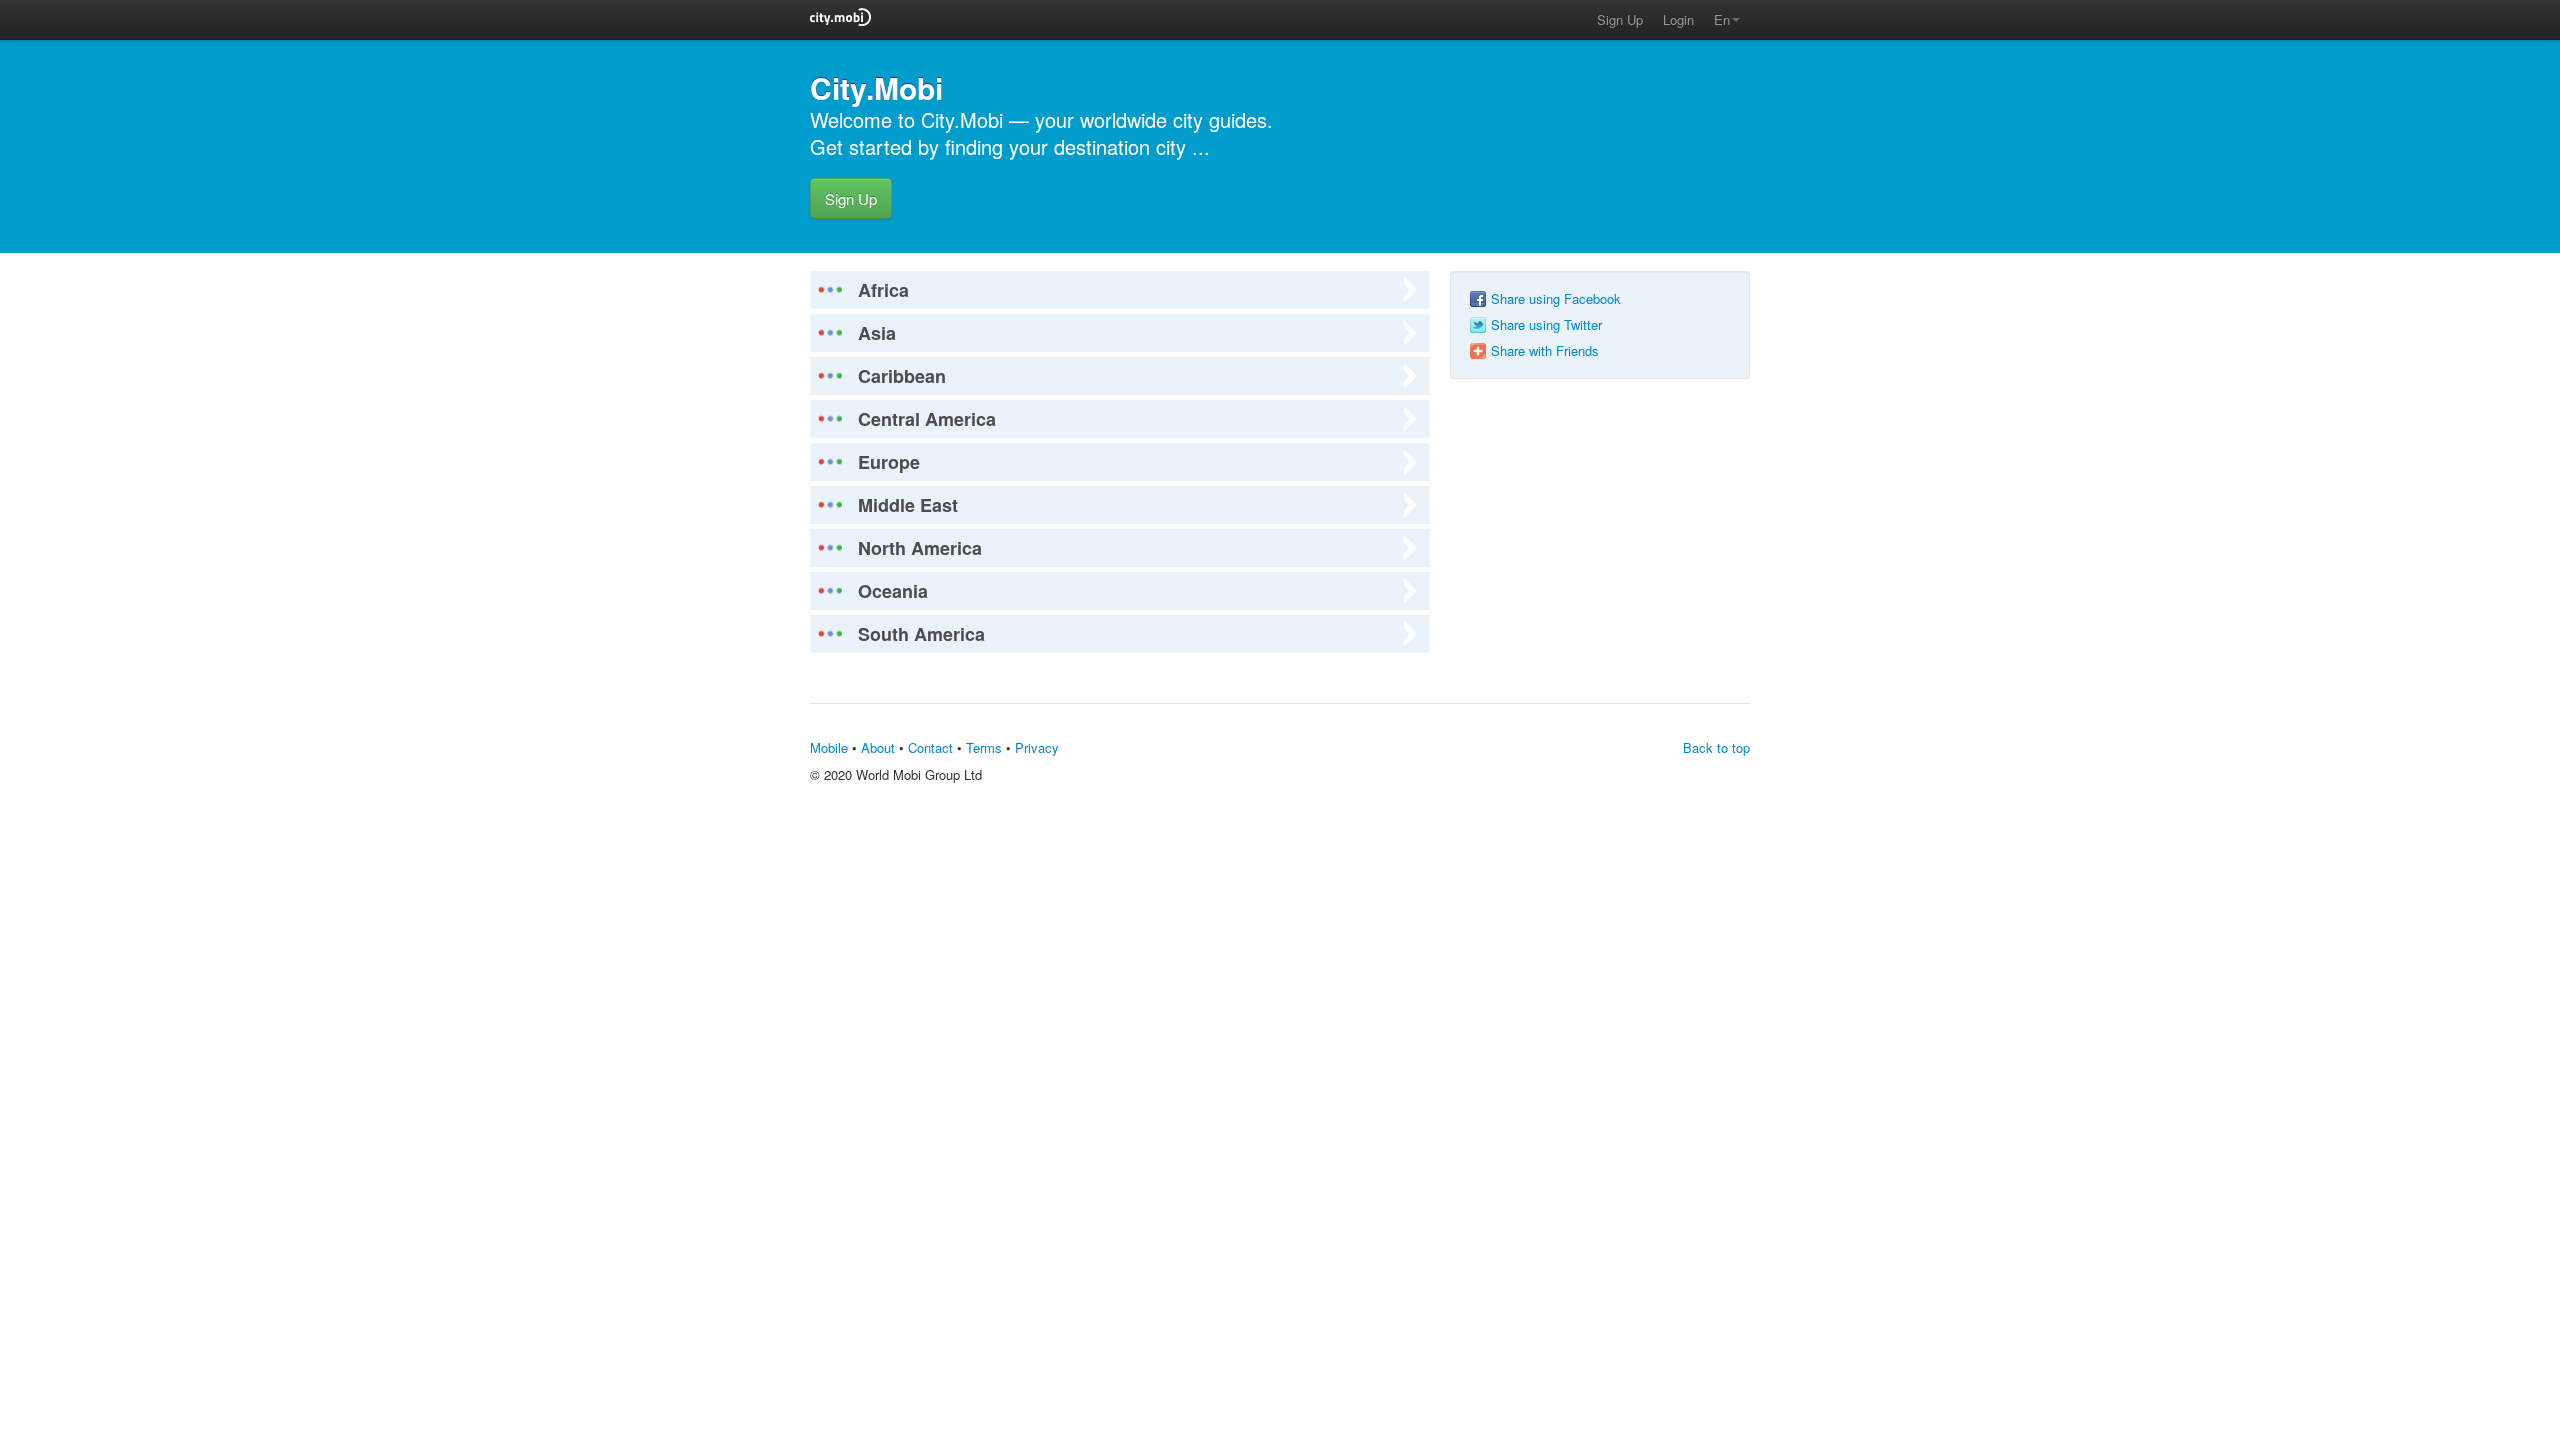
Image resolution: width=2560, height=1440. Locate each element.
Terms (984, 747)
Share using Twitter (1546, 325)
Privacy (1037, 747)
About (878, 747)
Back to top (1716, 747)
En (1722, 19)
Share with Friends (1545, 351)
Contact (930, 747)
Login (1678, 19)
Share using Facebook (1556, 299)
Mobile (829, 747)
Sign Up (1620, 19)
